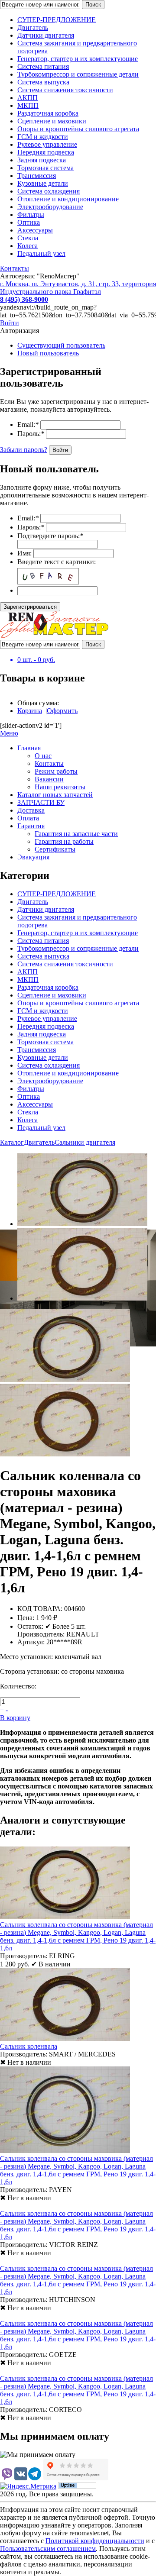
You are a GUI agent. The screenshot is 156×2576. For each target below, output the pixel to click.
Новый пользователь (48, 353)
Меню (9, 733)
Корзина (30, 711)
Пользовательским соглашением (48, 2549)
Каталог (12, 1142)
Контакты (15, 268)
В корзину (15, 1718)
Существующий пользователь (61, 345)
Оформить (62, 711)
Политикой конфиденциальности (95, 2541)
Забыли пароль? (24, 450)
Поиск (93, 5)
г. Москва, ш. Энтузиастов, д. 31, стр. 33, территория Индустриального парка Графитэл (78, 288)
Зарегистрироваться (30, 607)
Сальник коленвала (29, 2046)
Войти (10, 323)
